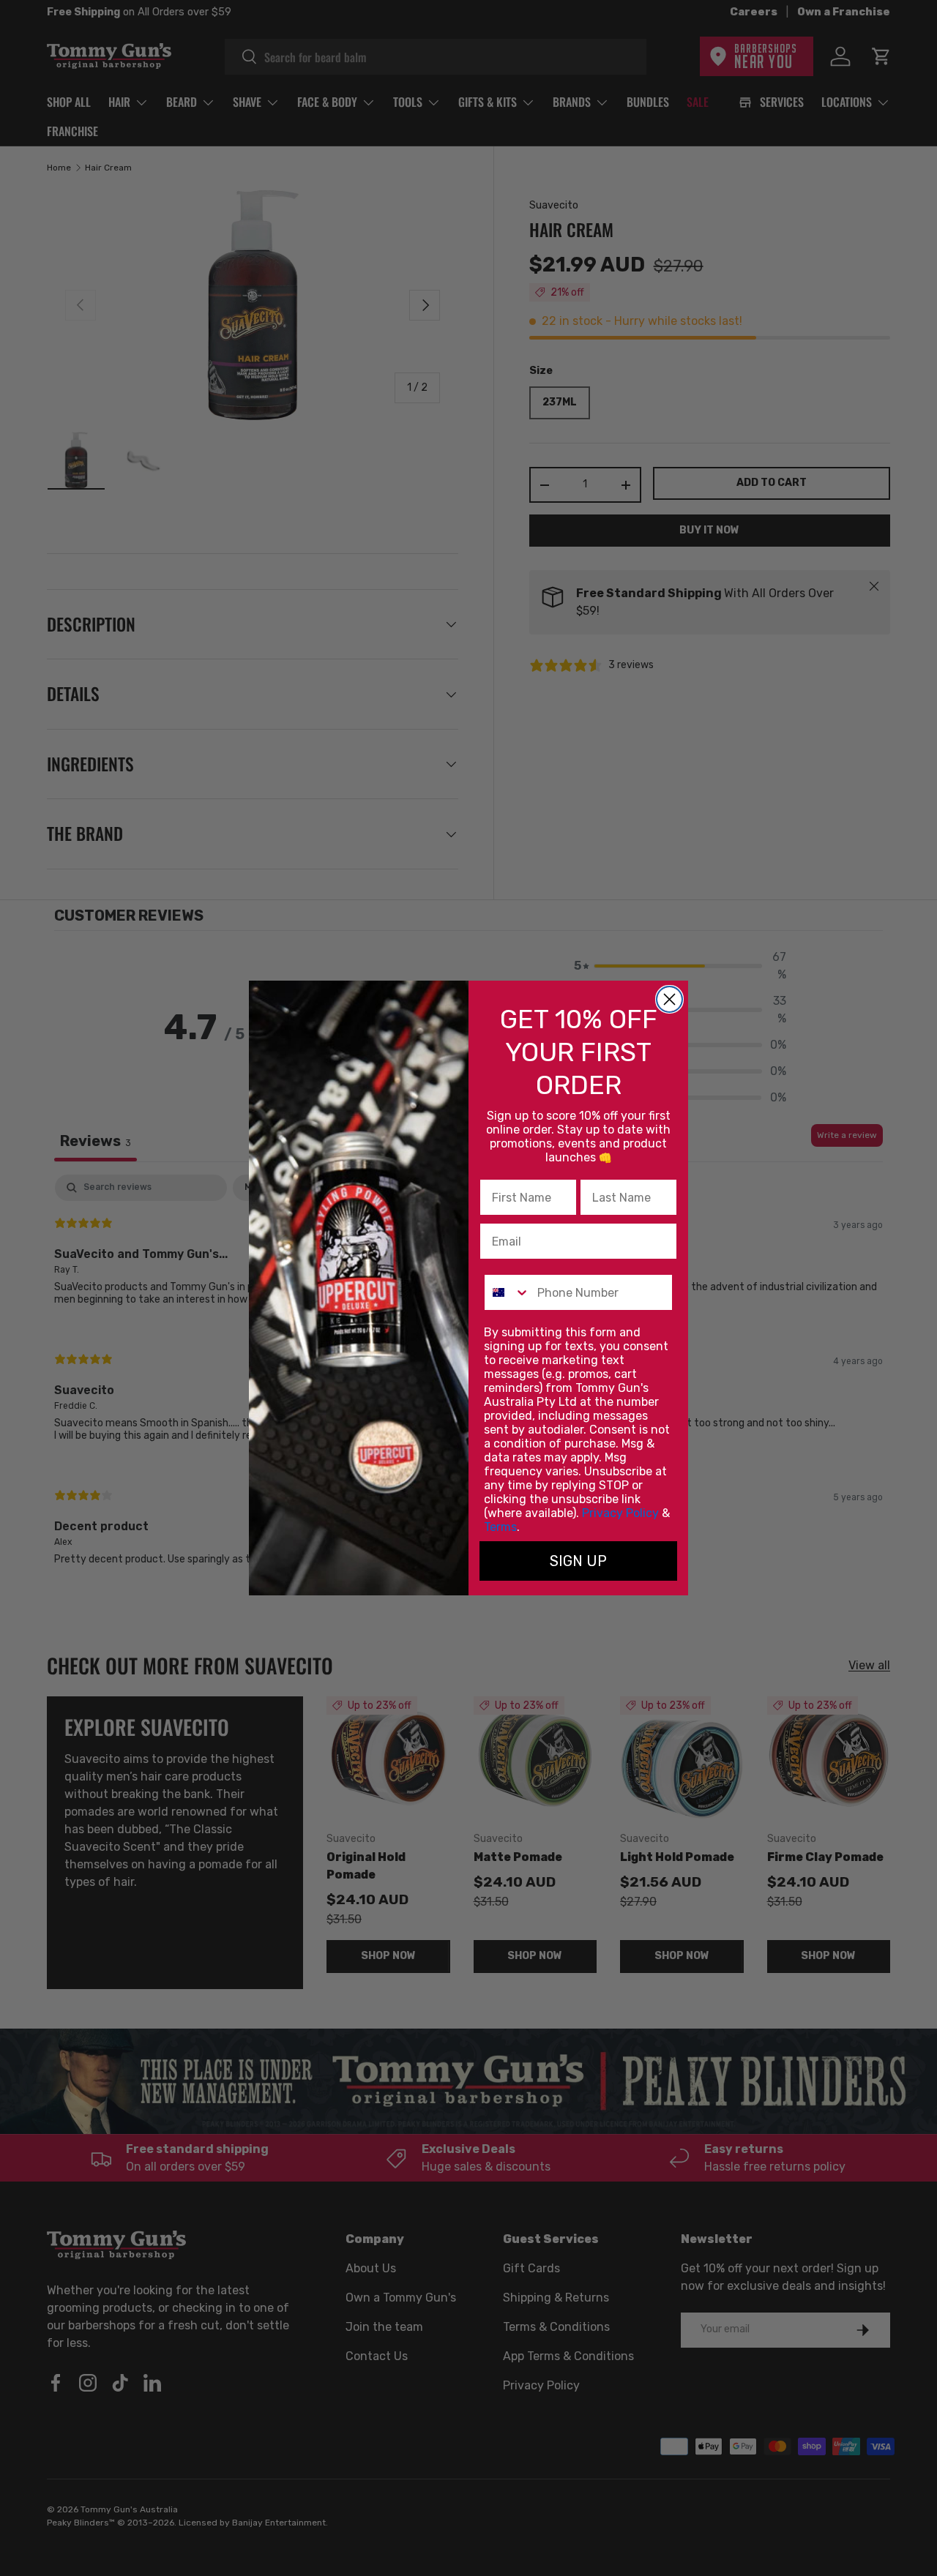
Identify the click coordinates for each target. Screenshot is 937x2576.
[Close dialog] (669, 999)
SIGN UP (578, 1561)
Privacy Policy (620, 1513)
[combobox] (507, 1292)
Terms (500, 1527)
